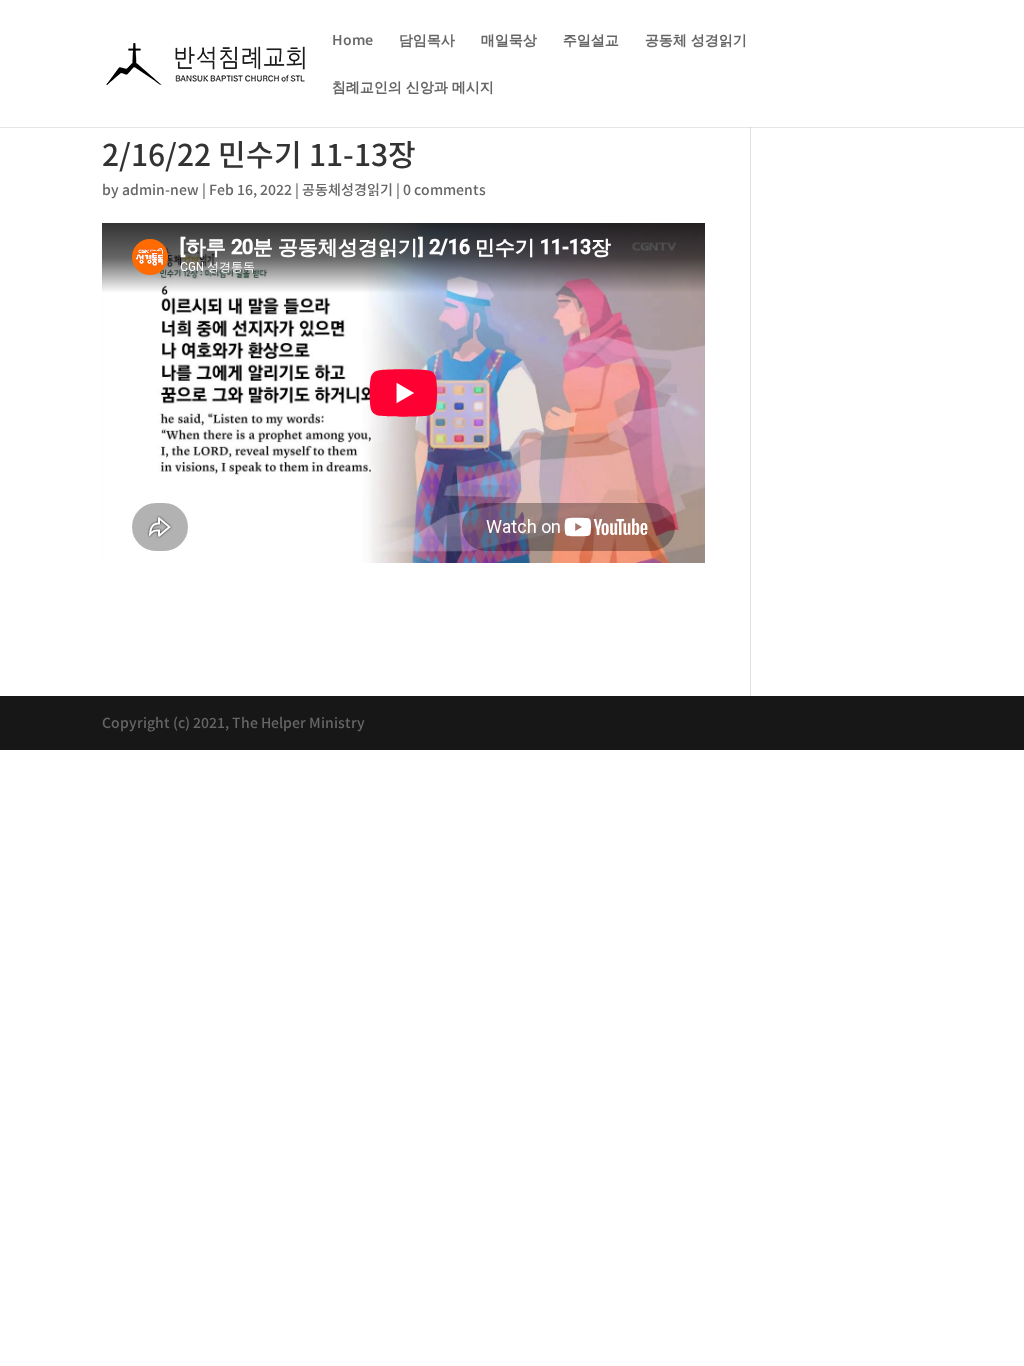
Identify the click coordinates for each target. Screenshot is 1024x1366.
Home (352, 41)
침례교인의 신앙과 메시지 (413, 88)
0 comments (444, 189)
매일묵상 (509, 41)
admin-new (160, 189)
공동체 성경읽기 (696, 41)
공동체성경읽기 (347, 189)
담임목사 (427, 41)
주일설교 (591, 41)
